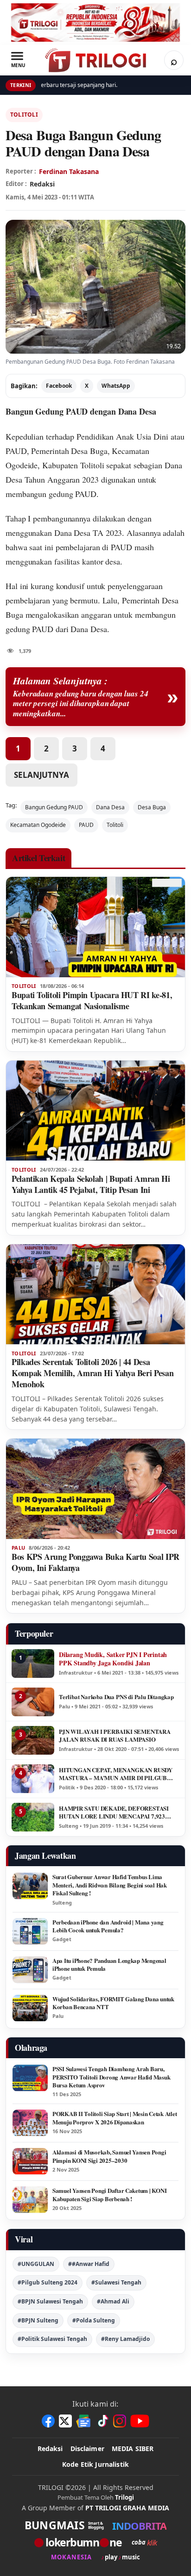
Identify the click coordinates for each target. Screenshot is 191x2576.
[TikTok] (102, 2421)
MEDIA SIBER (133, 2449)
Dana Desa (72, 533)
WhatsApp (116, 386)
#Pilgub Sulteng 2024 (48, 2282)
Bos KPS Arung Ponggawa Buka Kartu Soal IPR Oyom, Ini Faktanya (95, 1562)
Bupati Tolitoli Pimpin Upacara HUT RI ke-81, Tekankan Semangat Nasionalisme (92, 1000)
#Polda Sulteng (94, 2320)
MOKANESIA (71, 2557)
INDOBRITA (139, 2526)
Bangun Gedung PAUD (54, 807)
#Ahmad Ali (113, 2301)
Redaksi (50, 2449)
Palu (18, 1548)
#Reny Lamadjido (125, 2339)
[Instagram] (120, 2421)
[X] (65, 2421)
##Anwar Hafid (89, 2264)
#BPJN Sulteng (38, 2320)
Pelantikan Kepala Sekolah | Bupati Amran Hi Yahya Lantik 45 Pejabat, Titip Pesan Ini (91, 1184)
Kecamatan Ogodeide (38, 825)
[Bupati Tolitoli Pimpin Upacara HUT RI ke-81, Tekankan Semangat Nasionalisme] (95, 927)
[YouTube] (140, 2421)
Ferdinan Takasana (69, 171)
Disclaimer (87, 2449)
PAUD (86, 825)
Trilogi (124, 2497)
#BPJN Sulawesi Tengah (50, 2301)
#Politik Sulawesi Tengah (52, 2339)
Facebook (59, 386)
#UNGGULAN (36, 2264)
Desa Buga (152, 807)
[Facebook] (48, 2421)
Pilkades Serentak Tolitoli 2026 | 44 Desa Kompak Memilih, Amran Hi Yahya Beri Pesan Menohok (92, 1373)
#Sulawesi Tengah (116, 2282)
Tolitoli (24, 115)
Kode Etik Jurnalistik (95, 2464)
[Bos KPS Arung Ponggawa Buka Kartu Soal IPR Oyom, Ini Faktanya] (95, 1489)
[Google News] (84, 2421)
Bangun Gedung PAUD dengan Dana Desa (81, 411)
